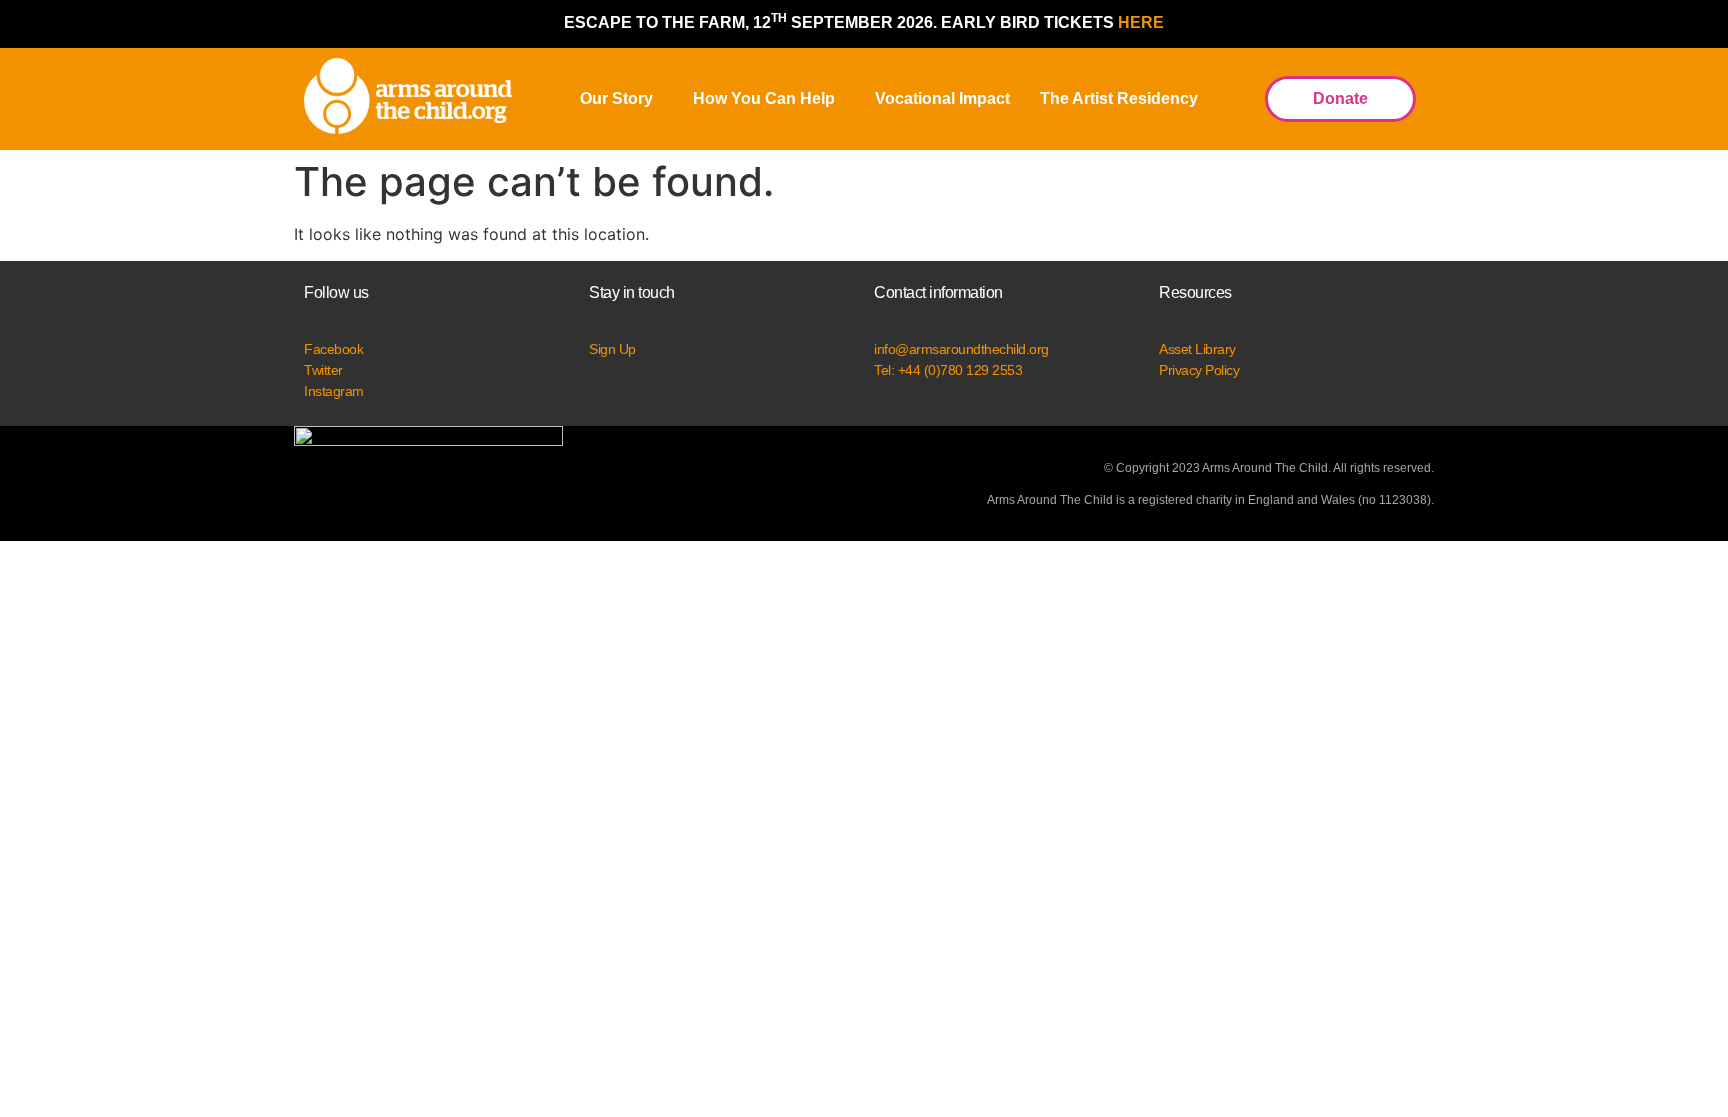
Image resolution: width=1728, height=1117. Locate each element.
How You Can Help (764, 98)
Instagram (334, 391)
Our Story (616, 98)
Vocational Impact (942, 98)
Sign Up (612, 349)
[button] (621, 99)
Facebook (333, 349)
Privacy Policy (1199, 370)
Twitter (323, 370)
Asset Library (1197, 349)
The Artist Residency (1119, 98)
